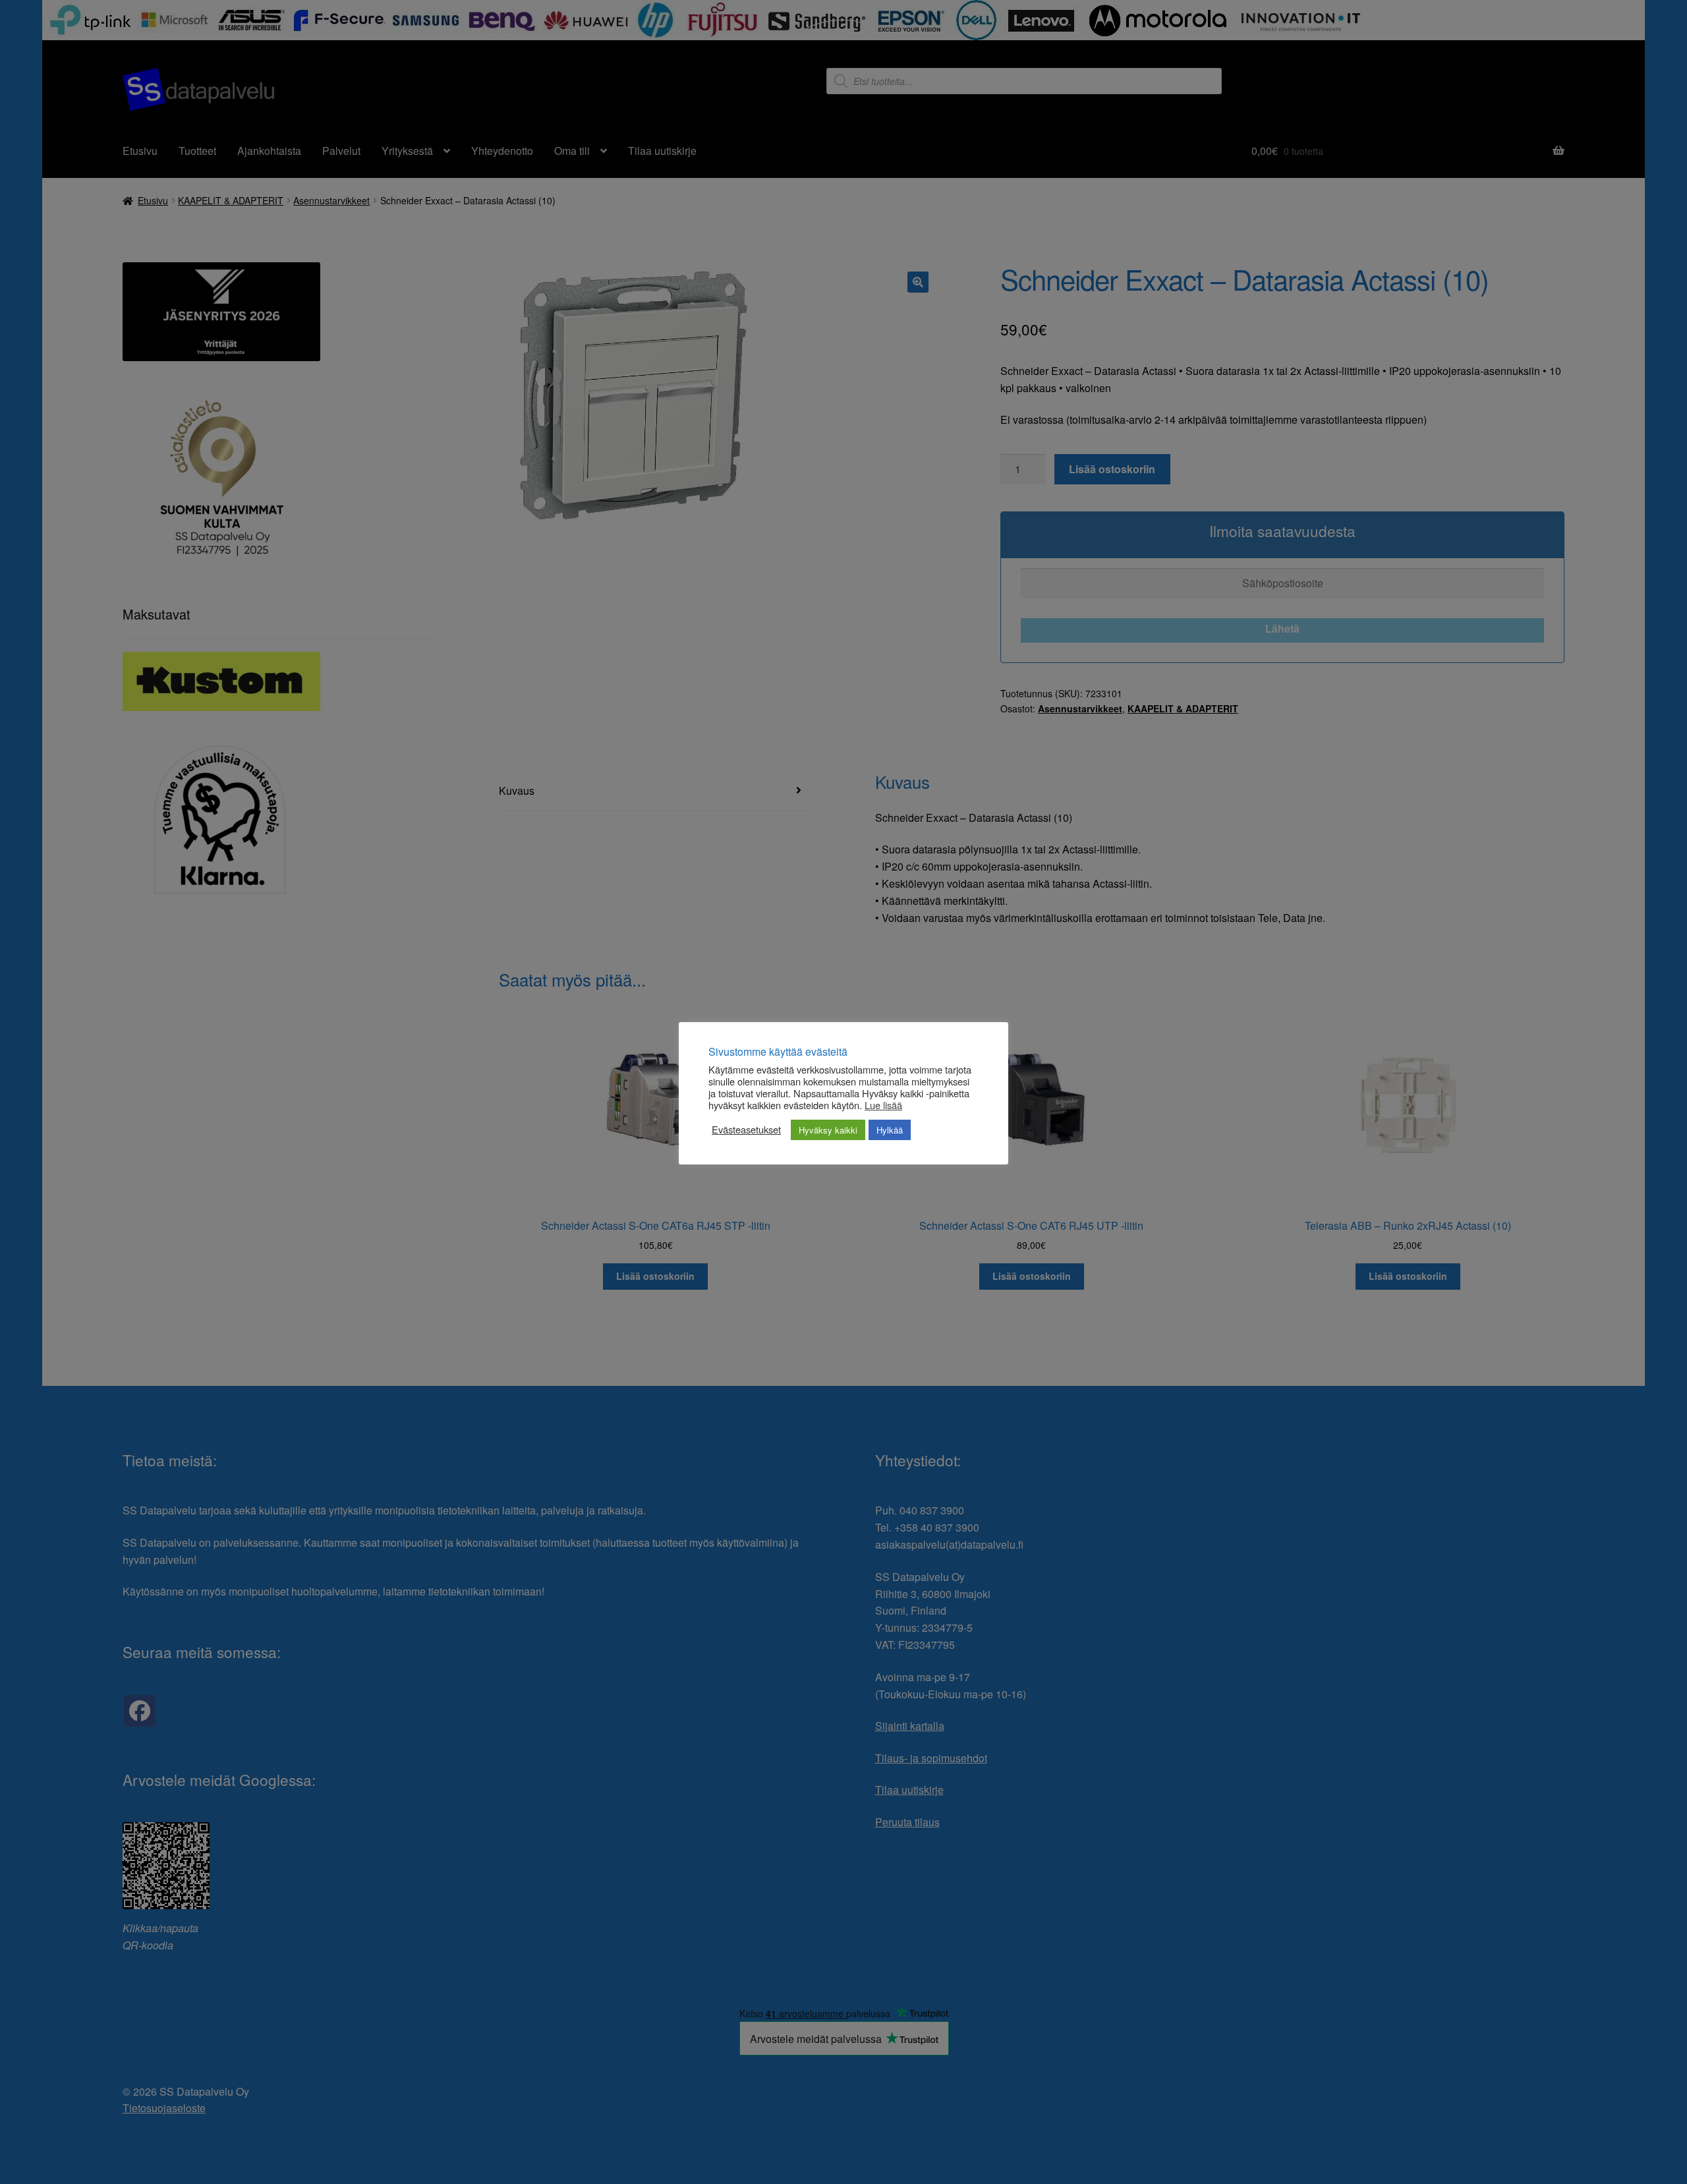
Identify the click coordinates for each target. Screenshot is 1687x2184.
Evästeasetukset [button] (746, 1130)
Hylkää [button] (890, 1130)
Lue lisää (883, 1105)
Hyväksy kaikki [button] (828, 1130)
